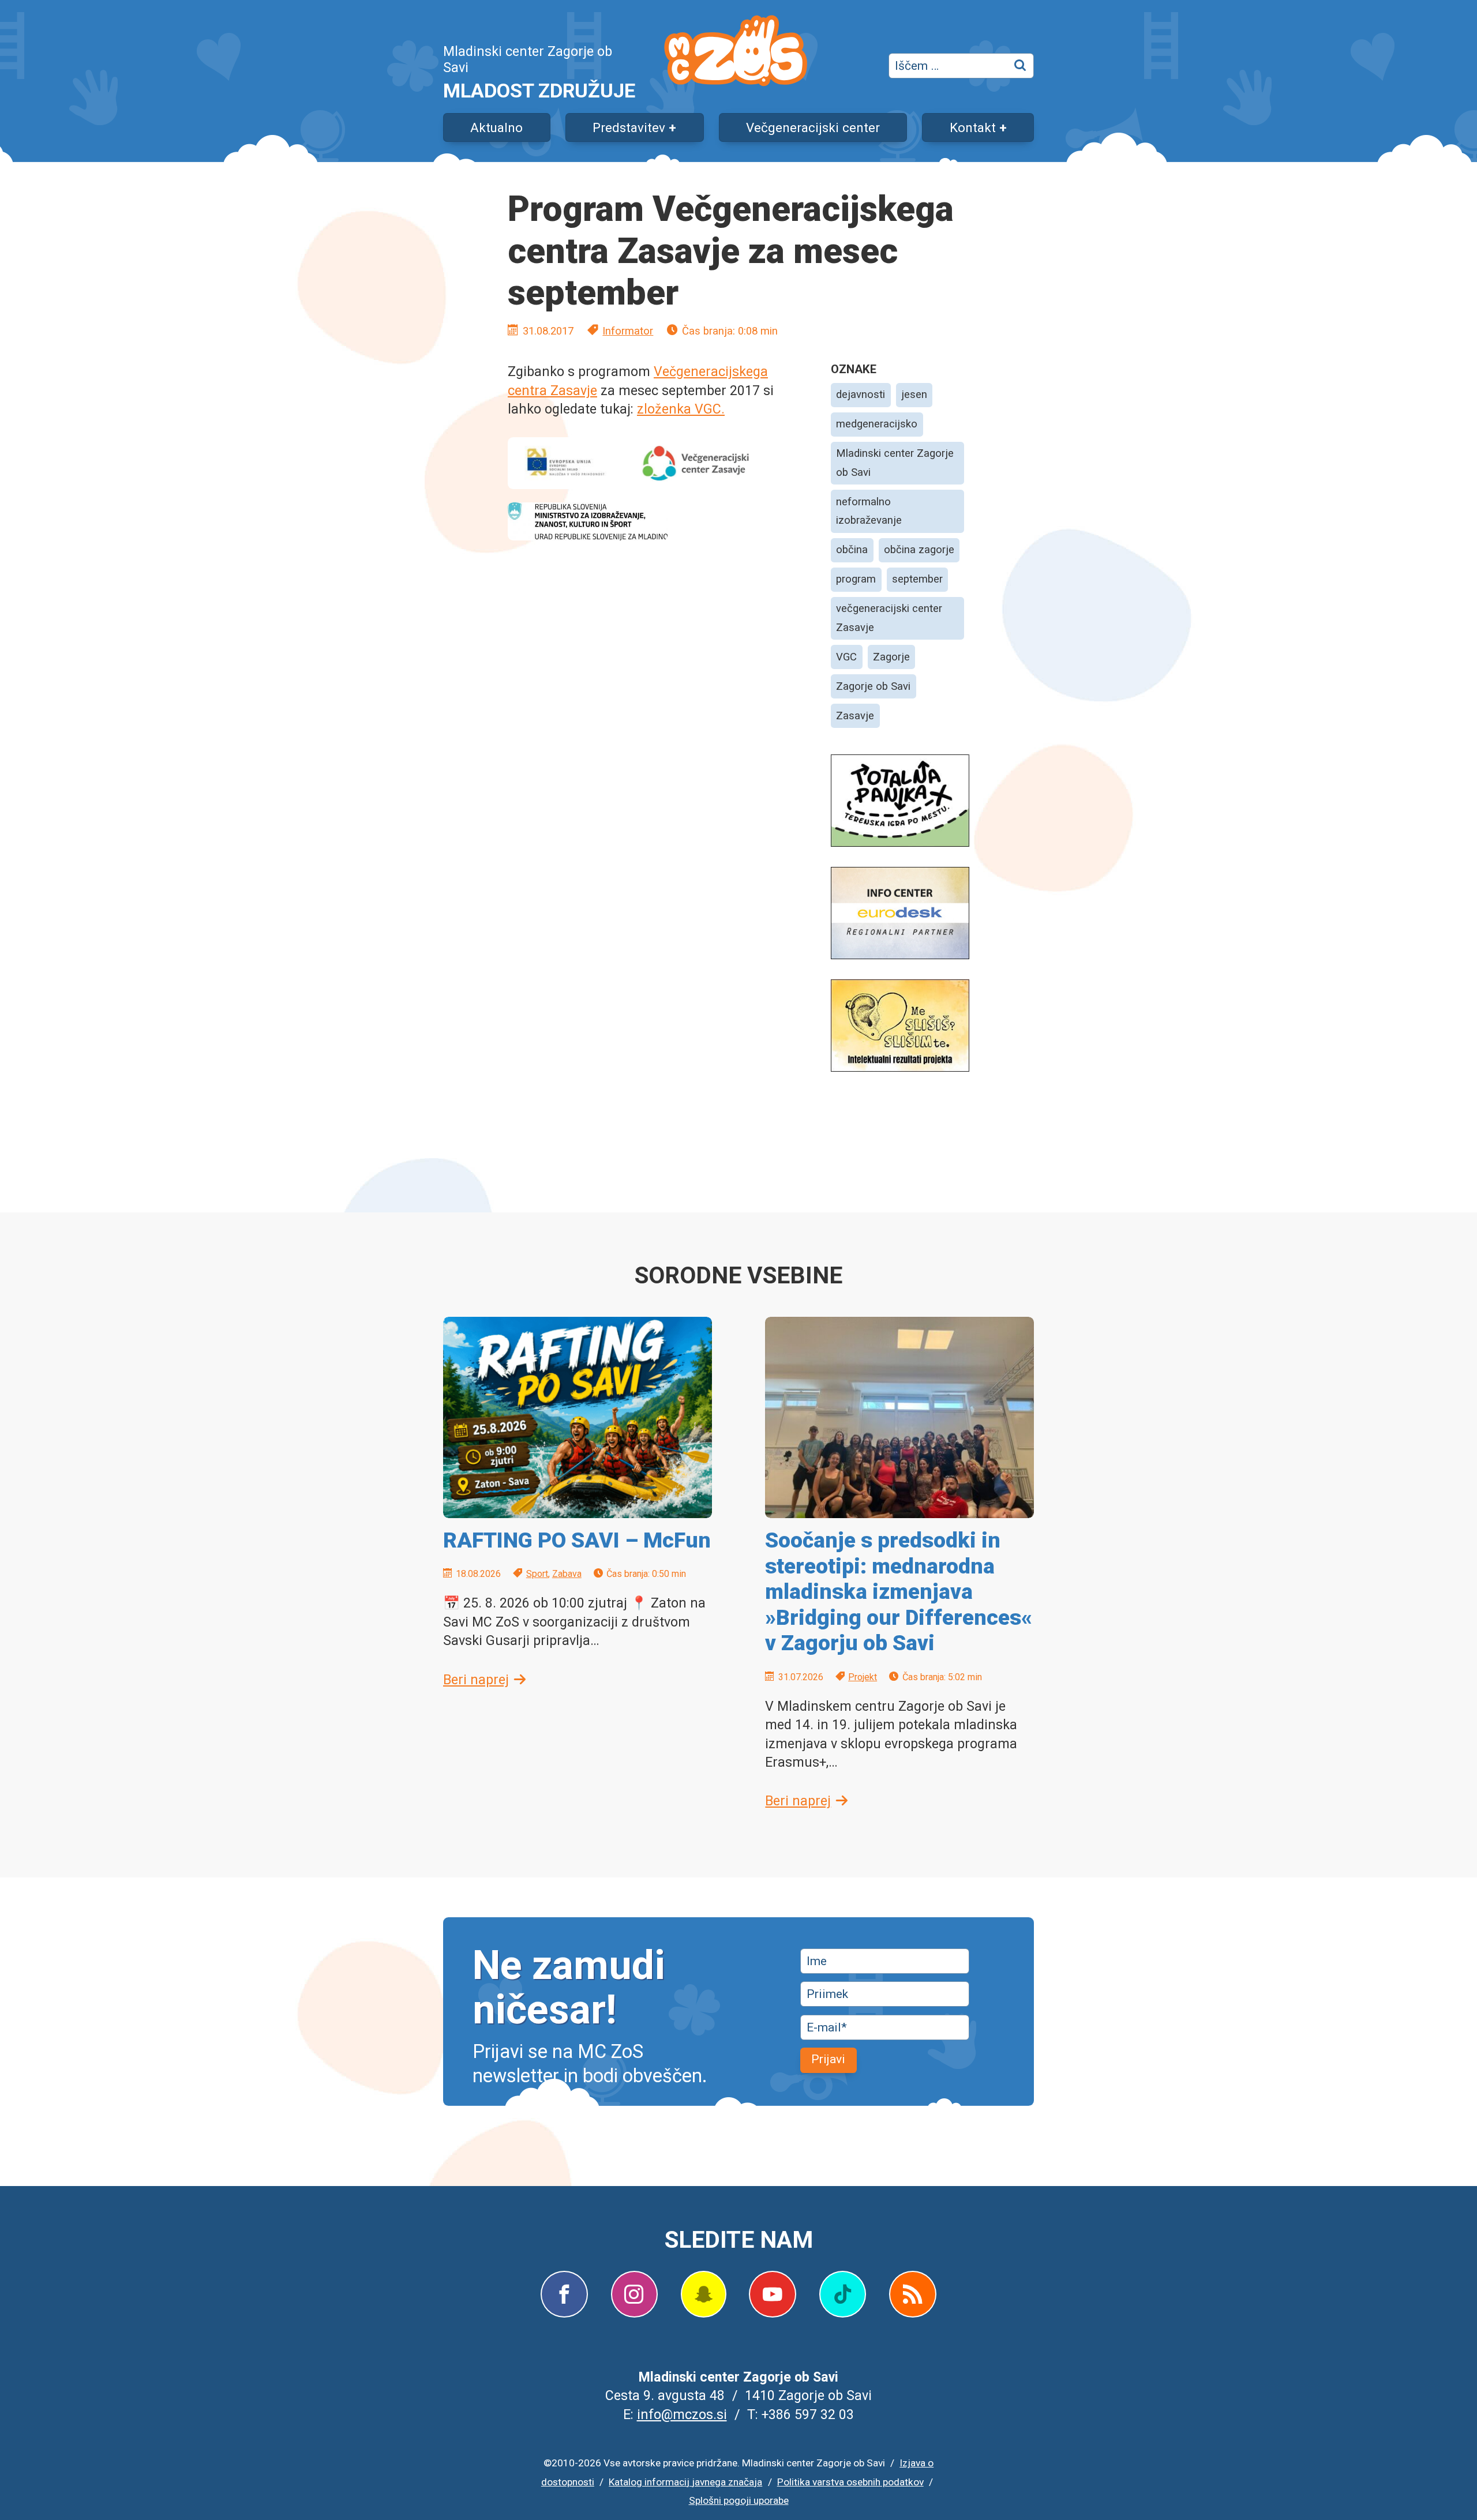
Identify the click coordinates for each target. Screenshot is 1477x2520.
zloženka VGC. (681, 409)
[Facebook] (564, 2294)
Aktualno (496, 127)
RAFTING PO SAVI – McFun (577, 1540)
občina (852, 550)
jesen (914, 395)
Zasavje (855, 716)
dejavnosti (861, 395)
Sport (537, 1574)
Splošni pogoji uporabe (739, 2500)
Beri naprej (476, 1680)
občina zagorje (919, 550)
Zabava (567, 1574)
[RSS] (913, 2294)
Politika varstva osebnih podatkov (850, 2482)
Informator (628, 331)
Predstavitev (629, 127)
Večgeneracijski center (813, 127)
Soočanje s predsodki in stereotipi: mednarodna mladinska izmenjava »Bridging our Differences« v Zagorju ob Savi (899, 1592)
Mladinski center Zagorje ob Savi (895, 463)
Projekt (863, 1677)
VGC (846, 657)
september (917, 579)
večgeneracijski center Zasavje (889, 618)
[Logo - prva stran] (736, 53)
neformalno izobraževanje (869, 511)
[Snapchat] (704, 2294)
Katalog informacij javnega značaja (685, 2482)
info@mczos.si (682, 2414)
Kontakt (973, 127)
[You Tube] (773, 2294)
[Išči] (1021, 66)
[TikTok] (843, 2294)
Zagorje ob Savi (873, 686)
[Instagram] (635, 2294)
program (856, 579)
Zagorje (891, 657)
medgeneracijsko (877, 424)
